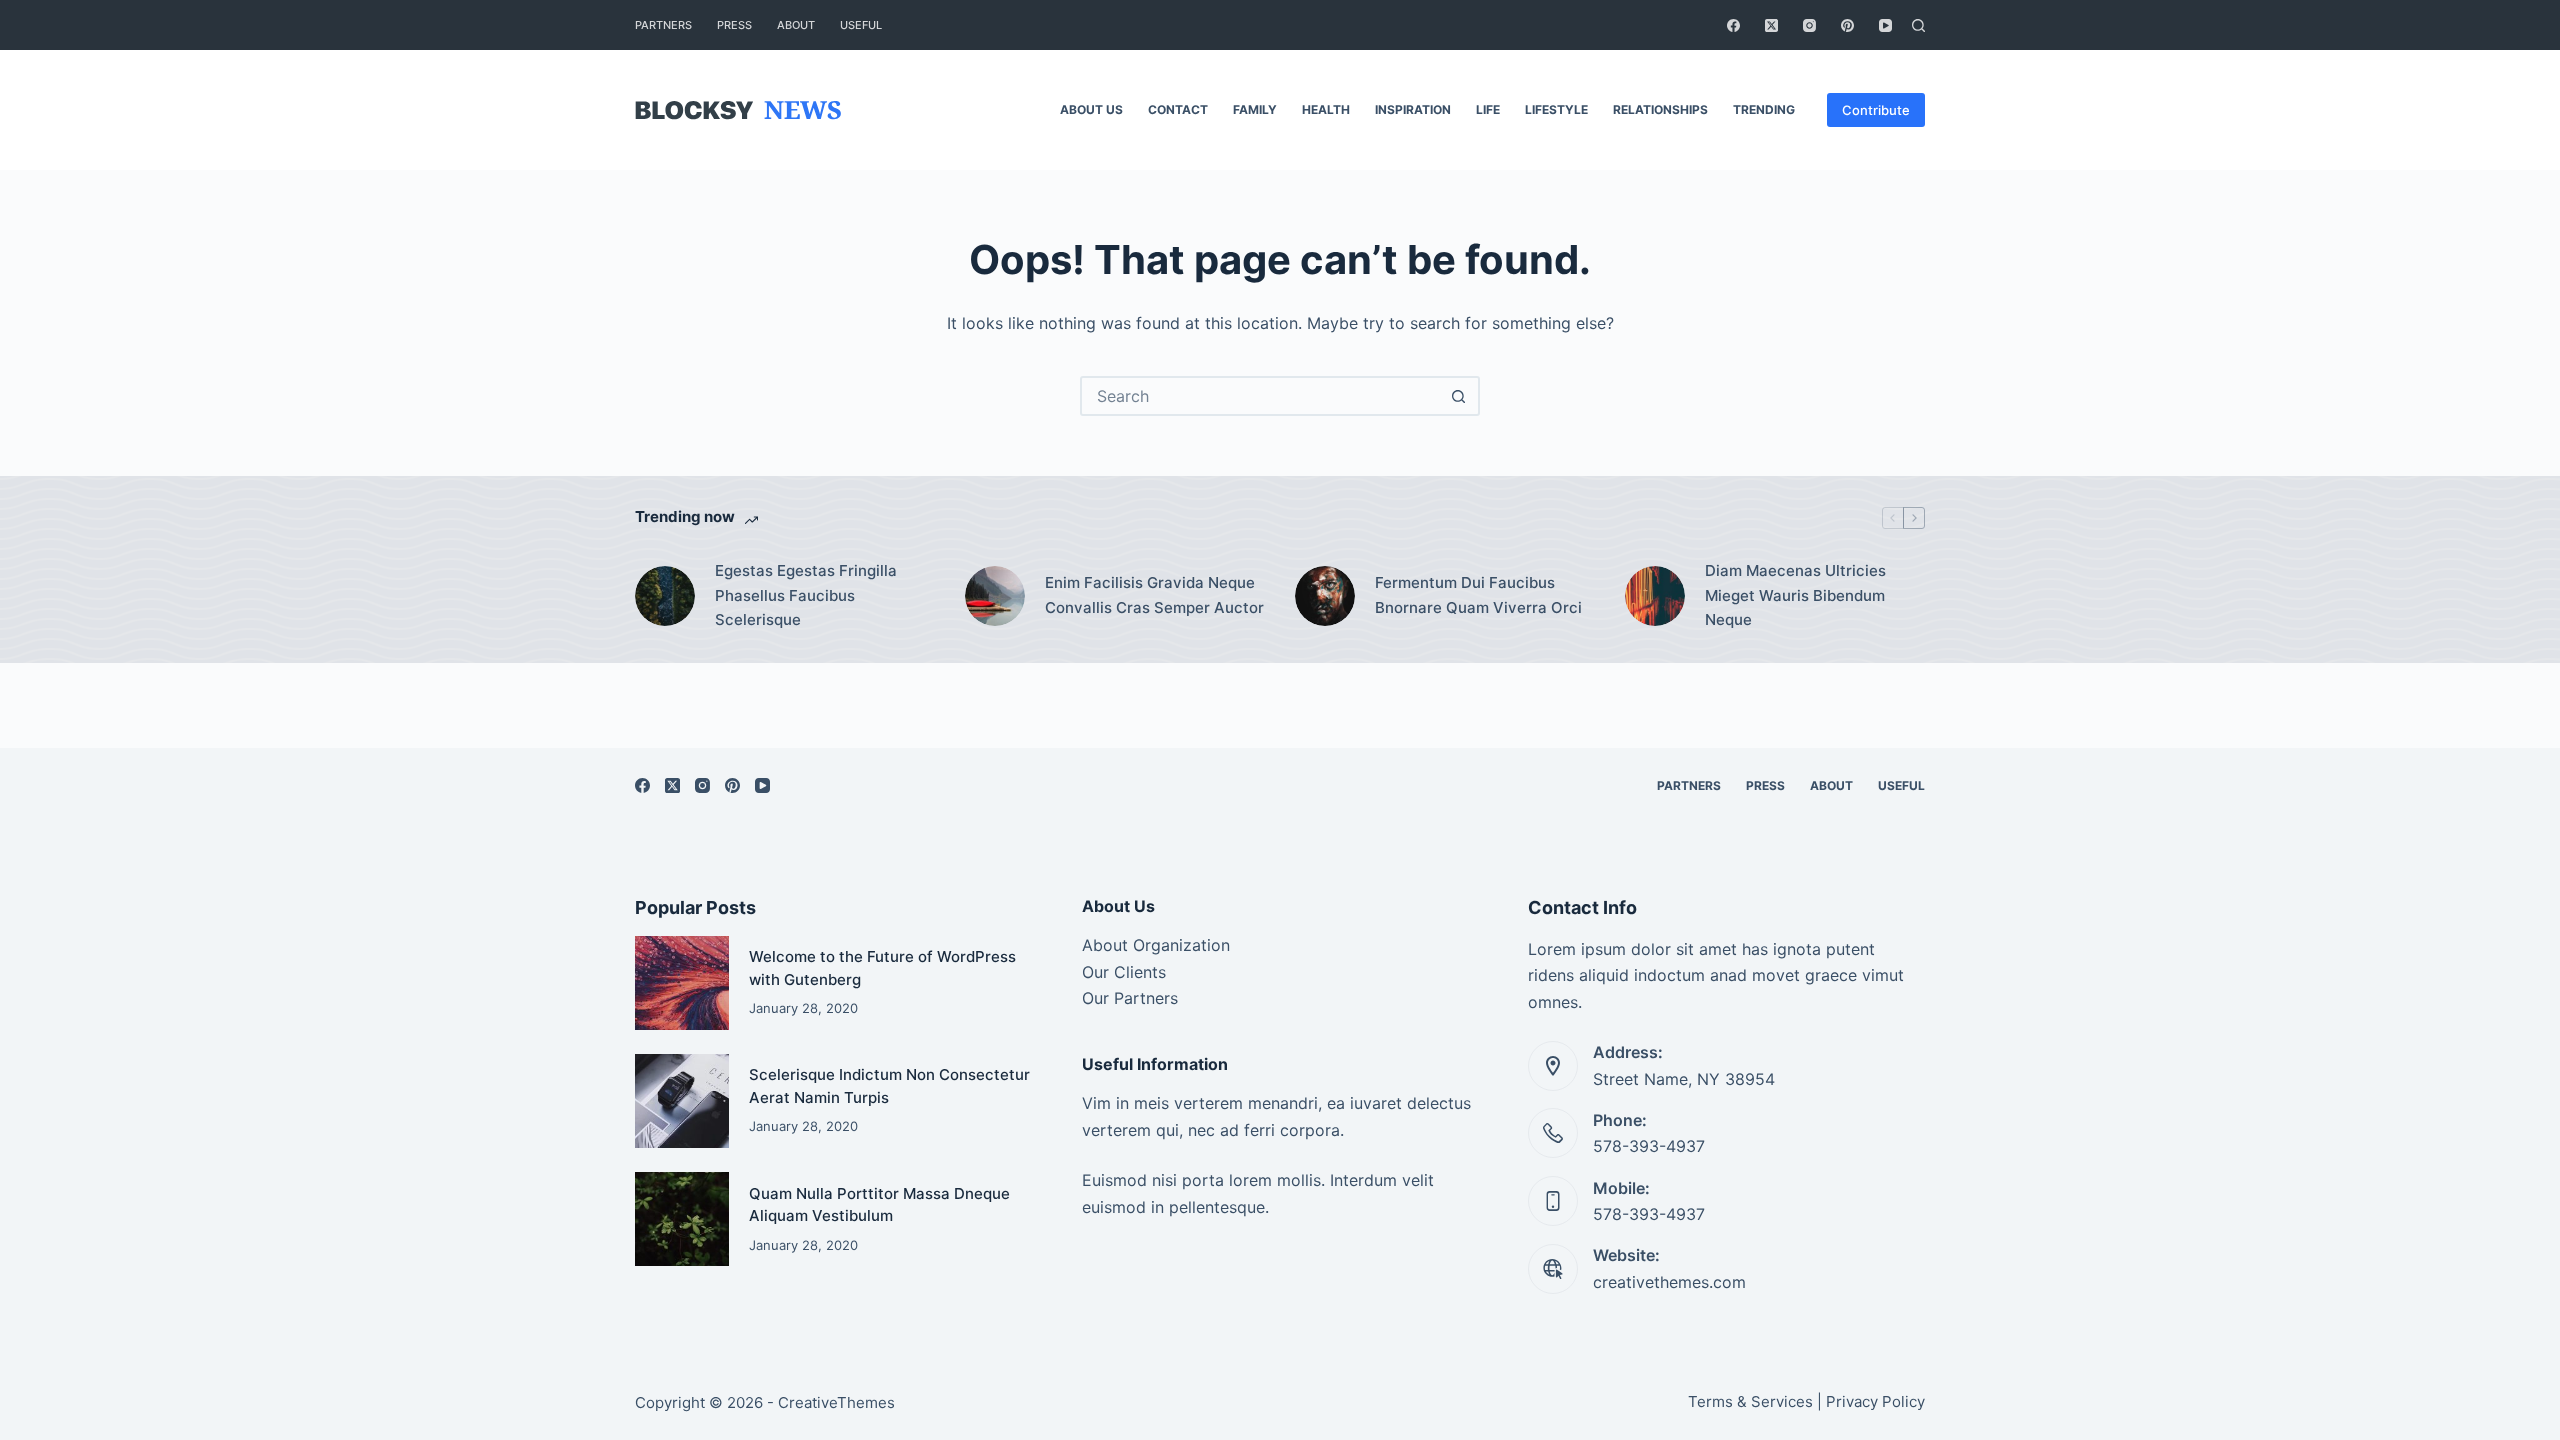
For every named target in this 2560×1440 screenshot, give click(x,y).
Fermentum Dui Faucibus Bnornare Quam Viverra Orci (1478, 595)
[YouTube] (1885, 25)
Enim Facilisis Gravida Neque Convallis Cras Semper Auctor (1154, 595)
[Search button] (1458, 396)
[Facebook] (1733, 25)
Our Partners (1130, 998)
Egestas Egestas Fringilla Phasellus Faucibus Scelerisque (806, 595)
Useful (861, 25)
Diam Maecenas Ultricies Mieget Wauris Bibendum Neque (1795, 595)
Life (1488, 109)
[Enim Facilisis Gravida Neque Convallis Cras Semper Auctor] (995, 596)
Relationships (1660, 109)
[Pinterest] (1847, 25)
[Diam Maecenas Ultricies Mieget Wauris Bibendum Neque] (1655, 596)
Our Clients (1124, 972)
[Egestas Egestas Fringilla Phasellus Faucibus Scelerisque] (665, 596)
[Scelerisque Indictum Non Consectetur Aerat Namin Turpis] (682, 1101)
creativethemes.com (1669, 1282)
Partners (663, 25)
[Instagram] (1809, 25)
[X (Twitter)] (1771, 25)
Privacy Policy (1875, 1401)
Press (734, 25)
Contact (1178, 109)
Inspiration (1413, 109)
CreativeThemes (836, 1402)
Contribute (1876, 110)
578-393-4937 (1649, 1146)
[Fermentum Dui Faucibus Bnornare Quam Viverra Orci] (1325, 596)
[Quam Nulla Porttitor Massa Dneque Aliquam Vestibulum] (682, 1219)
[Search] (1918, 25)
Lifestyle (1556, 109)
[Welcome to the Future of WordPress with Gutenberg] (682, 983)
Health (1326, 109)
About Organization (1156, 945)
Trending (1764, 109)
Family (1255, 109)
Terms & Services (1750, 1401)
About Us (1091, 109)
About (796, 25)
